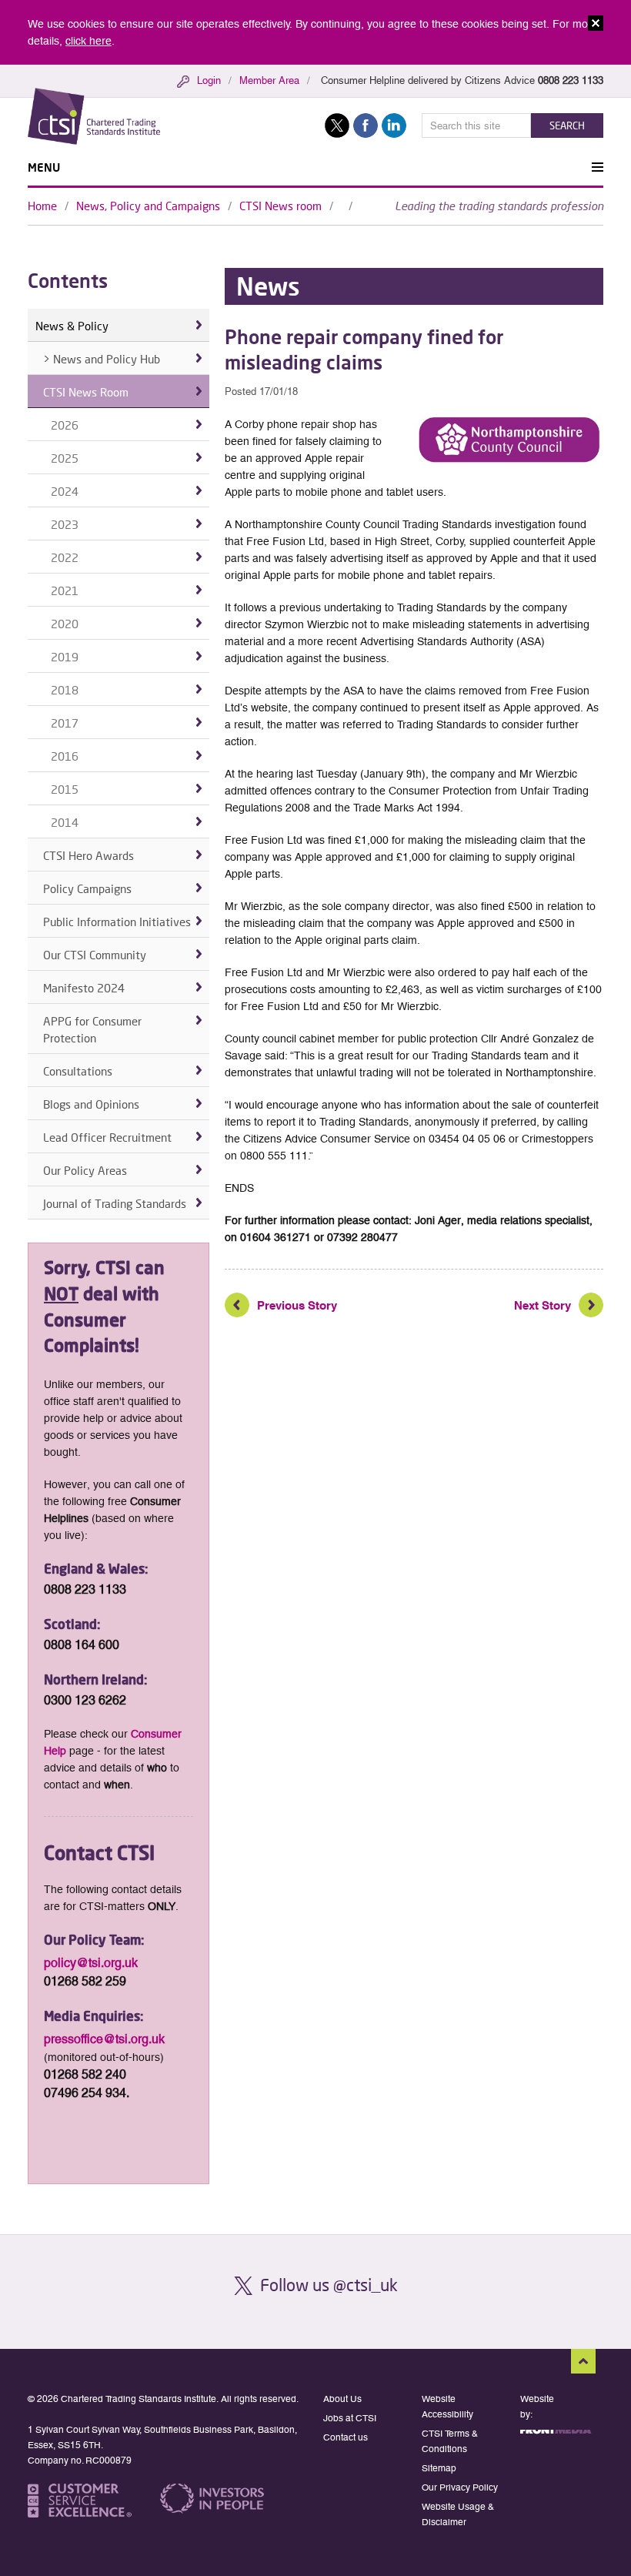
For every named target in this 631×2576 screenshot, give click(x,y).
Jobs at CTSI (350, 2418)
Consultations (78, 1071)
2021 (65, 590)
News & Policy (72, 326)
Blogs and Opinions (91, 1104)
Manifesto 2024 (84, 988)
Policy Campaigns (87, 888)
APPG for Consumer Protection (92, 1029)
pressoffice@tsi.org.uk (104, 2039)
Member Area (269, 80)
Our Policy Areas (85, 1170)
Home (42, 206)
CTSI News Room (86, 392)
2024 (65, 491)
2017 (65, 723)
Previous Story (297, 1305)
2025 (65, 458)
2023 (65, 524)
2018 (65, 690)
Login (209, 80)
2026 (65, 425)
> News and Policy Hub (102, 359)
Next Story (543, 1305)
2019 (65, 657)
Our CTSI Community (95, 955)
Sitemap (439, 2468)
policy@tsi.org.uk (91, 1963)
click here (88, 41)
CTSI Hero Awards (88, 855)
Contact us (346, 2437)
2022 (65, 557)
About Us (342, 2399)
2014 (65, 822)
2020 (65, 624)
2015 (65, 789)
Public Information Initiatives (117, 922)
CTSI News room (280, 206)
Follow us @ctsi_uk (329, 2285)
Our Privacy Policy (460, 2487)
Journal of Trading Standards (115, 1203)
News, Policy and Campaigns (148, 206)
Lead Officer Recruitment (107, 1137)
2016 (65, 756)
